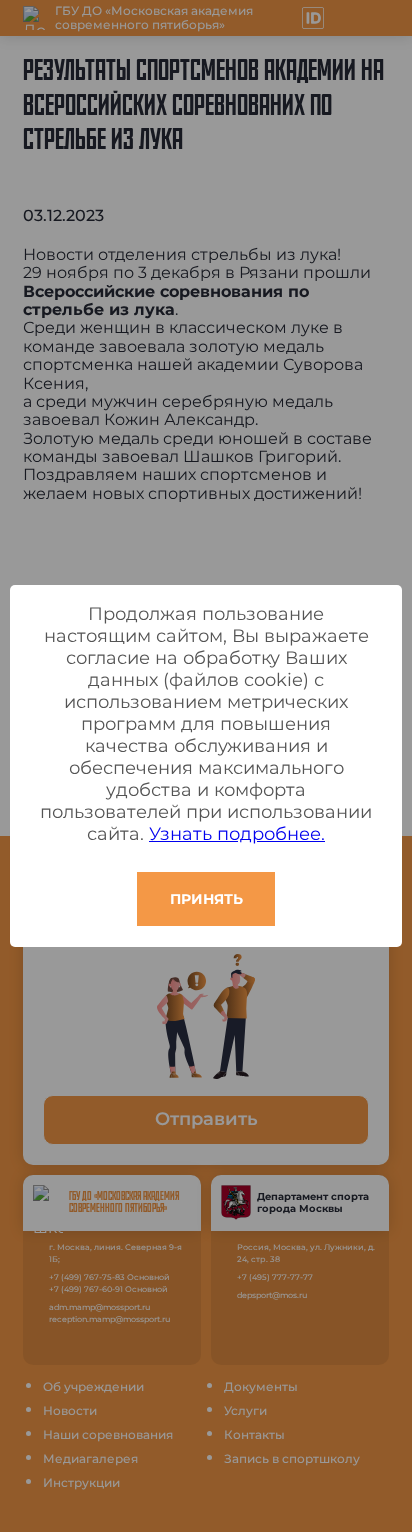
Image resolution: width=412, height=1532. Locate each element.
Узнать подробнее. (237, 834)
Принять (206, 899)
